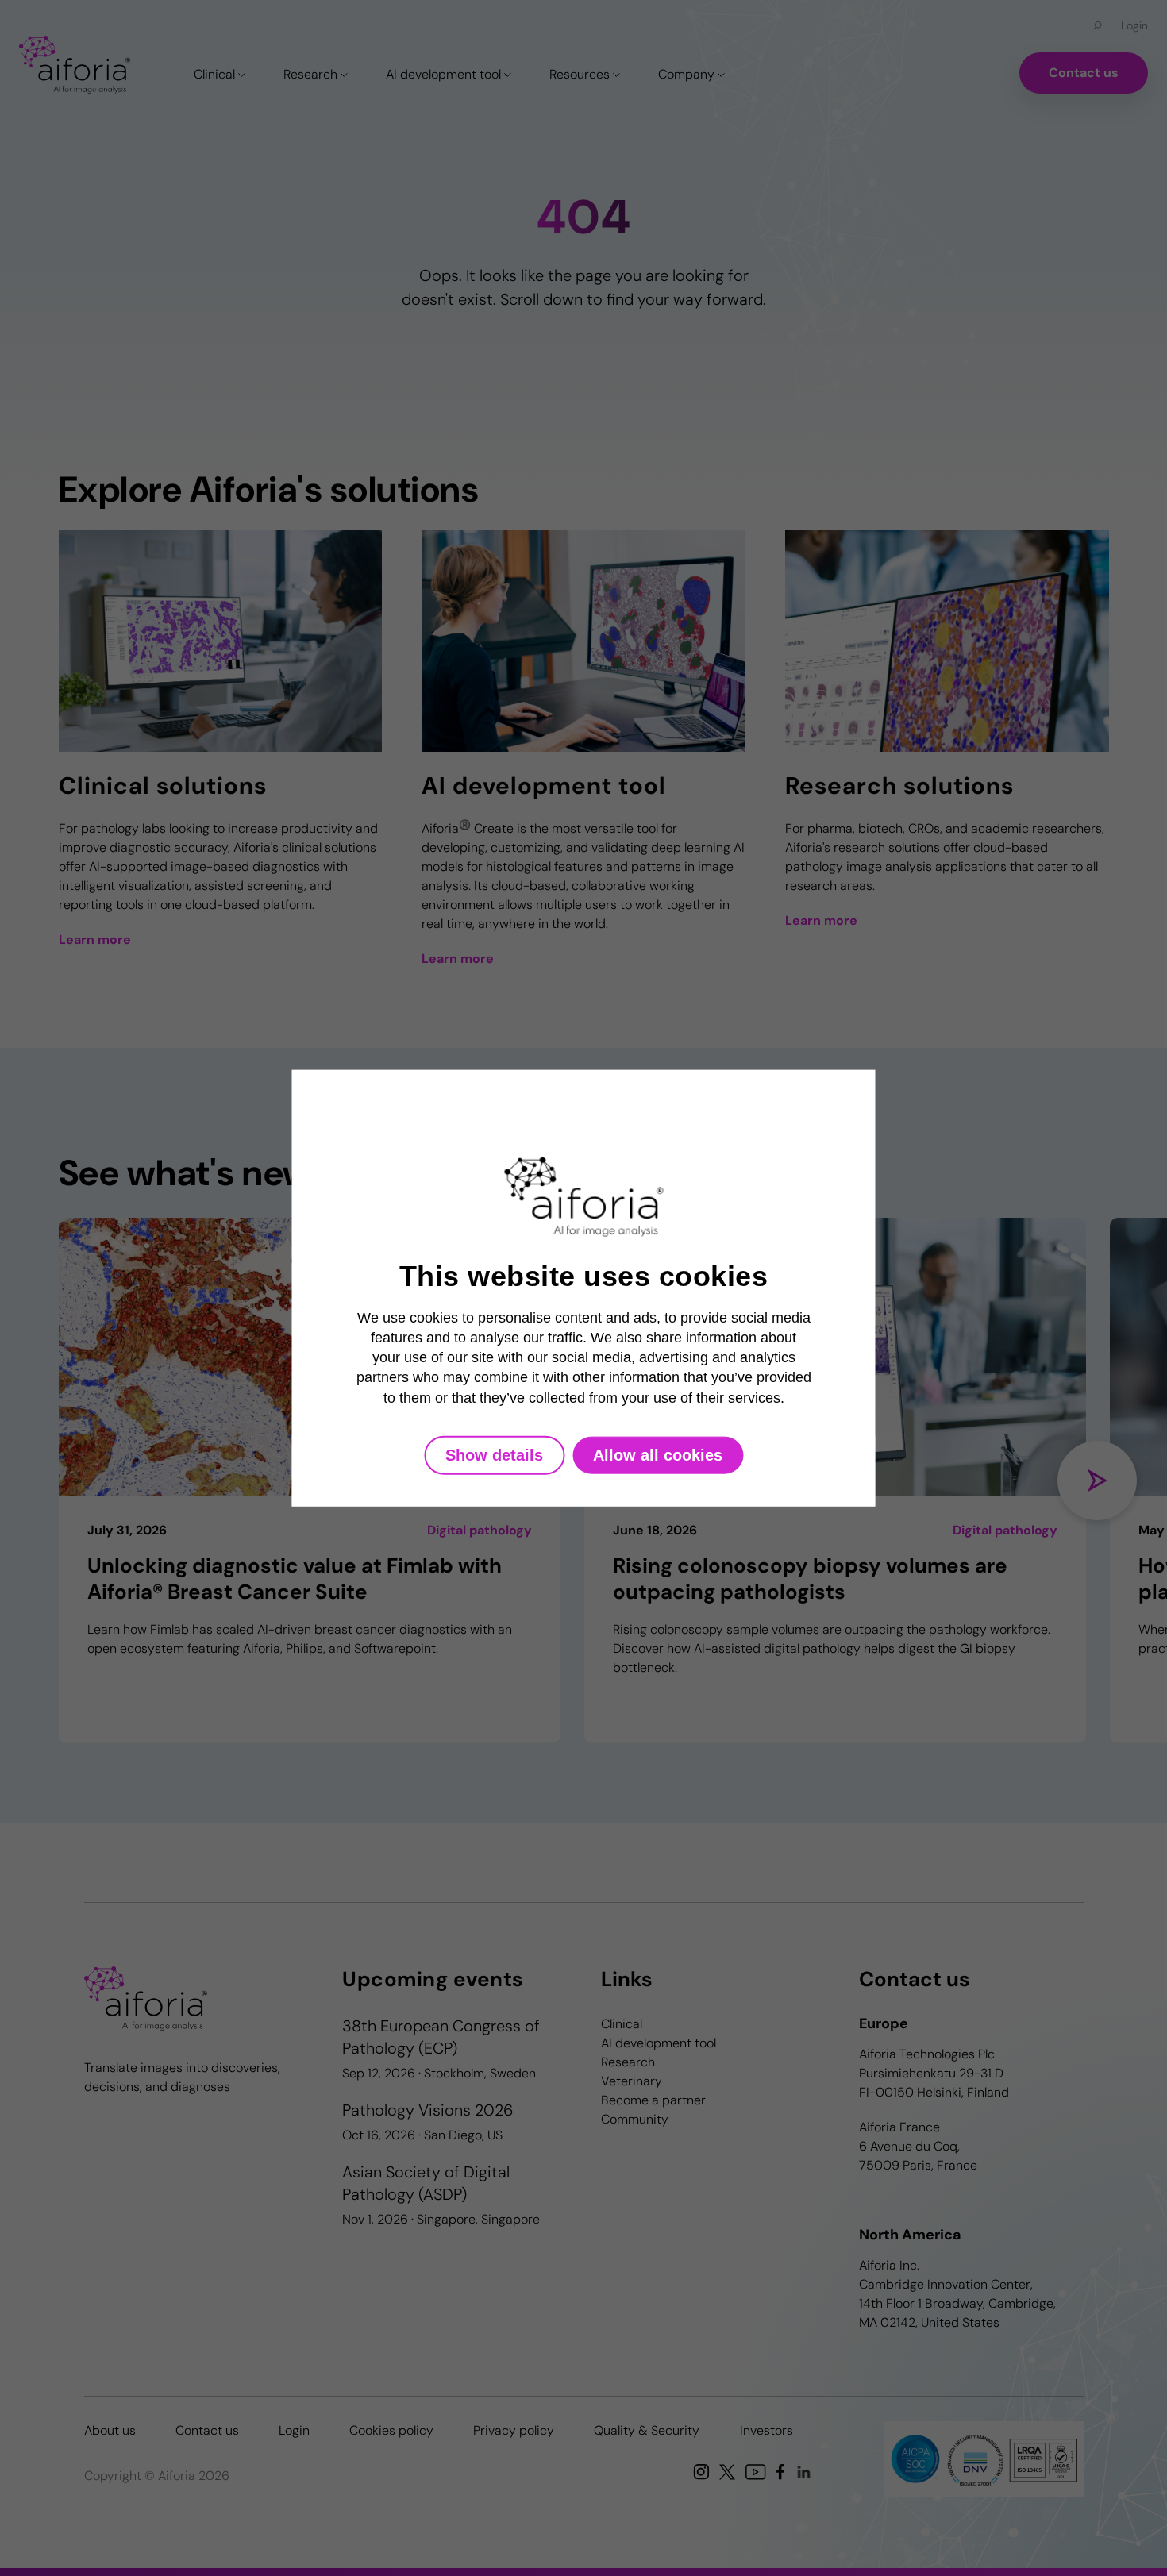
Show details (494, 1454)
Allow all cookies (658, 1454)
